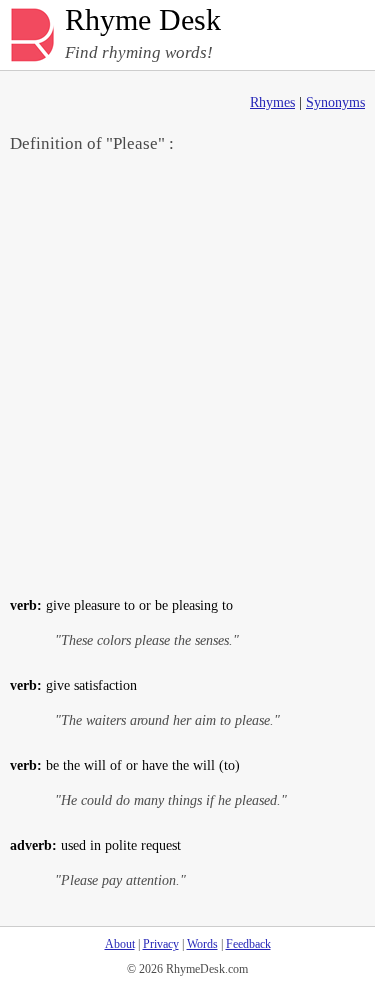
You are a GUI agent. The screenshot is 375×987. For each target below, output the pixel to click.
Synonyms (335, 102)
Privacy (161, 944)
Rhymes (272, 102)
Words (202, 944)
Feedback (248, 944)
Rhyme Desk (143, 20)
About (120, 944)
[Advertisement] (187, 373)
